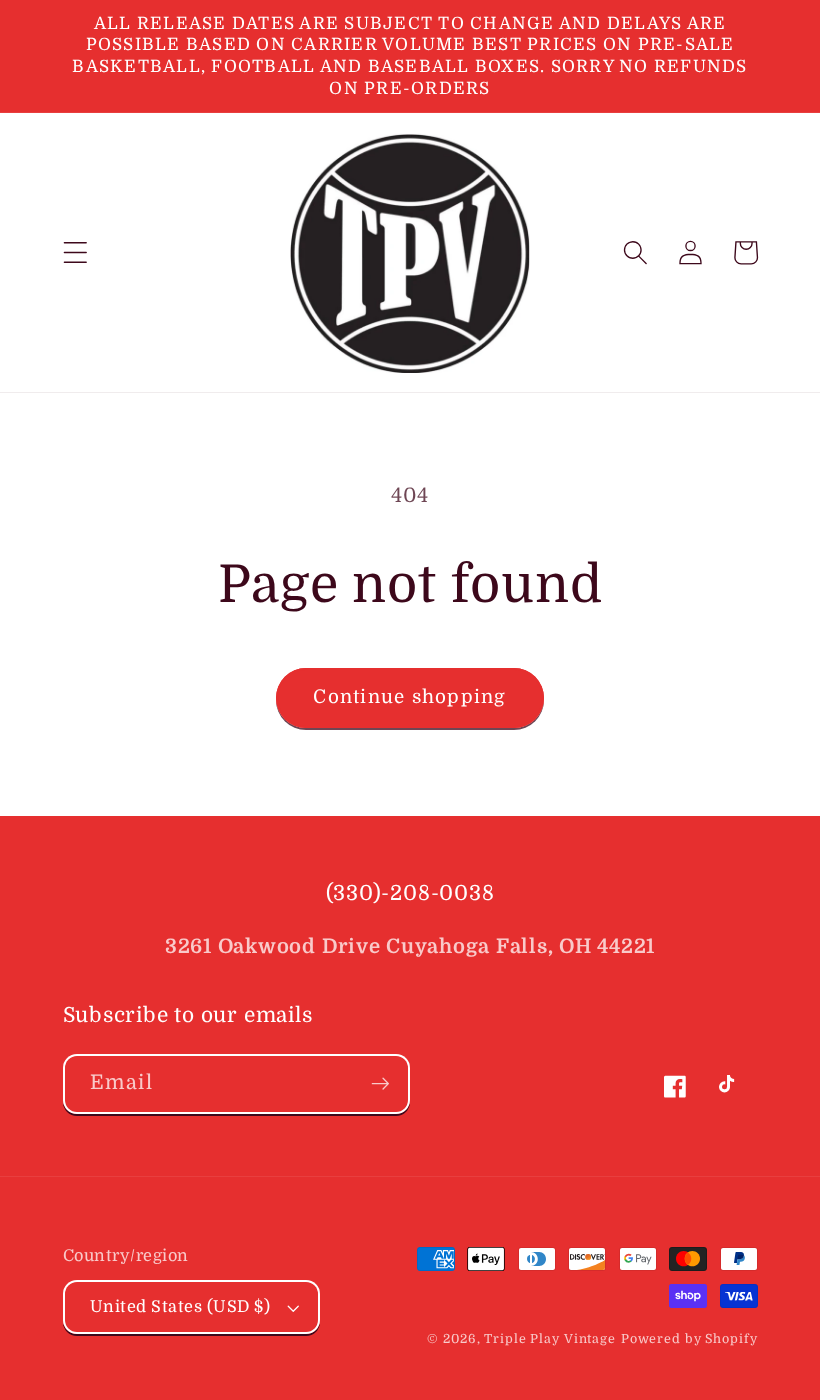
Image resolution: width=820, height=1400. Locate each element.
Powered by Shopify (689, 1339)
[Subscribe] (380, 1084)
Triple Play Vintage (550, 1339)
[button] (75, 252)
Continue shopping (409, 697)
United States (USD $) (180, 1306)
